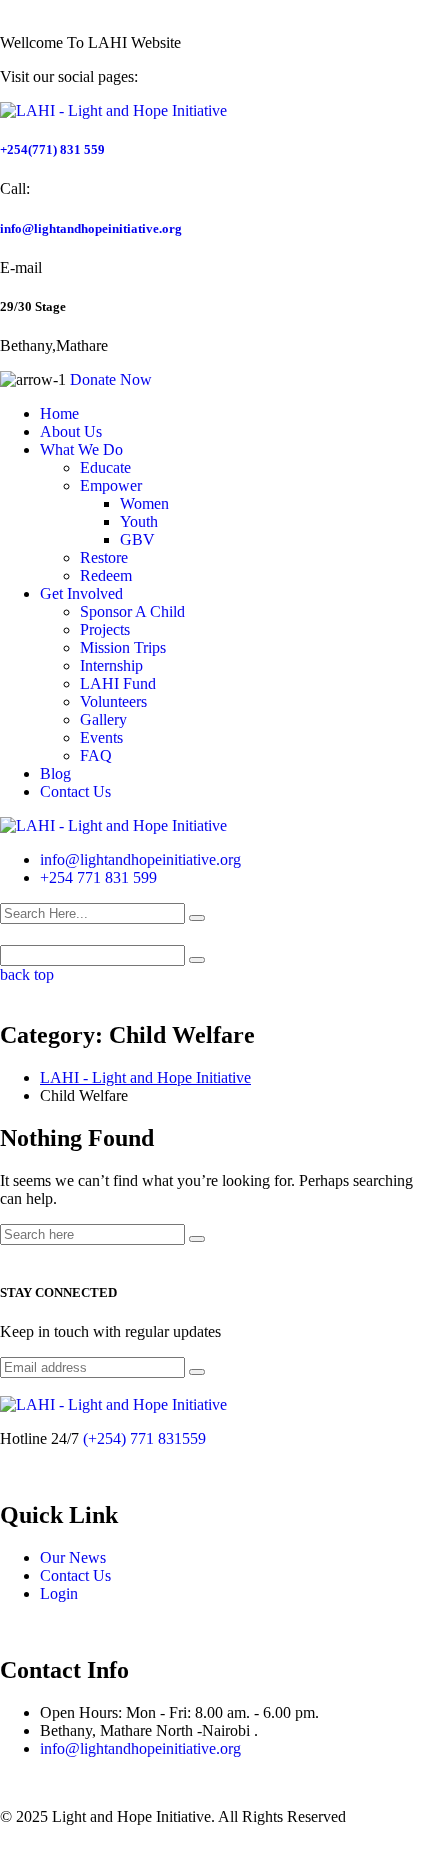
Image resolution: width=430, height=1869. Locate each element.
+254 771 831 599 (98, 877)
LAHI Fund (118, 683)
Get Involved (81, 593)
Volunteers (113, 701)
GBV (137, 539)
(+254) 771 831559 (144, 1438)
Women (144, 503)
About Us (71, 431)
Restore (104, 557)
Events (101, 737)
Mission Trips (123, 647)
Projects (105, 629)
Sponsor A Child (132, 611)
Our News (73, 1557)
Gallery (103, 719)
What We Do (81, 449)
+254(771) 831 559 (52, 149)
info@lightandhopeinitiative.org (91, 228)
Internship (111, 665)
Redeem (106, 575)
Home (59, 413)
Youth (139, 521)
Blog (55, 773)
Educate (105, 467)
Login (59, 1593)
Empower (111, 485)
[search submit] (197, 918)
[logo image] (113, 825)
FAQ (96, 755)
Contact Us (75, 791)
